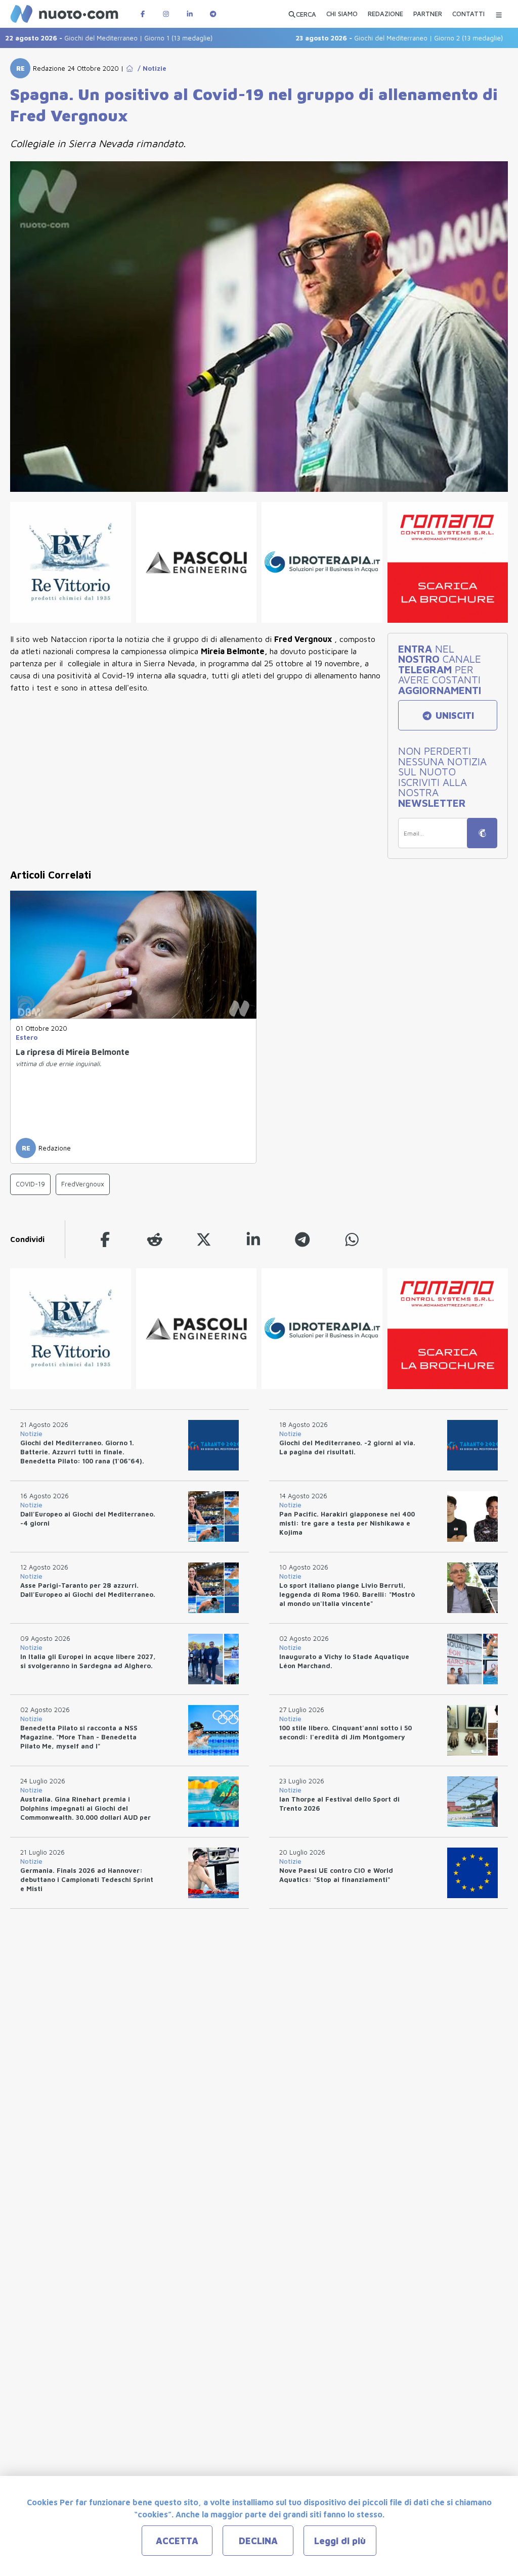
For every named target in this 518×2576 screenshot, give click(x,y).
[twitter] (204, 1239)
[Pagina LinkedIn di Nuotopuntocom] (190, 14)
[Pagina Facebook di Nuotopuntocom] (143, 14)
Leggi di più (340, 2541)
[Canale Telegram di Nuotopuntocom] (213, 14)
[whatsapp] (352, 1239)
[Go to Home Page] (129, 68)
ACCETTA (177, 2541)
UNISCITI (454, 716)
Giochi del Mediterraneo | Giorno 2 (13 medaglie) (366, 38)
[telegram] (303, 1239)
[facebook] (105, 1239)
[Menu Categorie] (499, 14)
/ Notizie (150, 68)
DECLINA (258, 2541)
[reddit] (155, 1239)
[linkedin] (253, 1239)
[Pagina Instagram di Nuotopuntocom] (166, 14)
